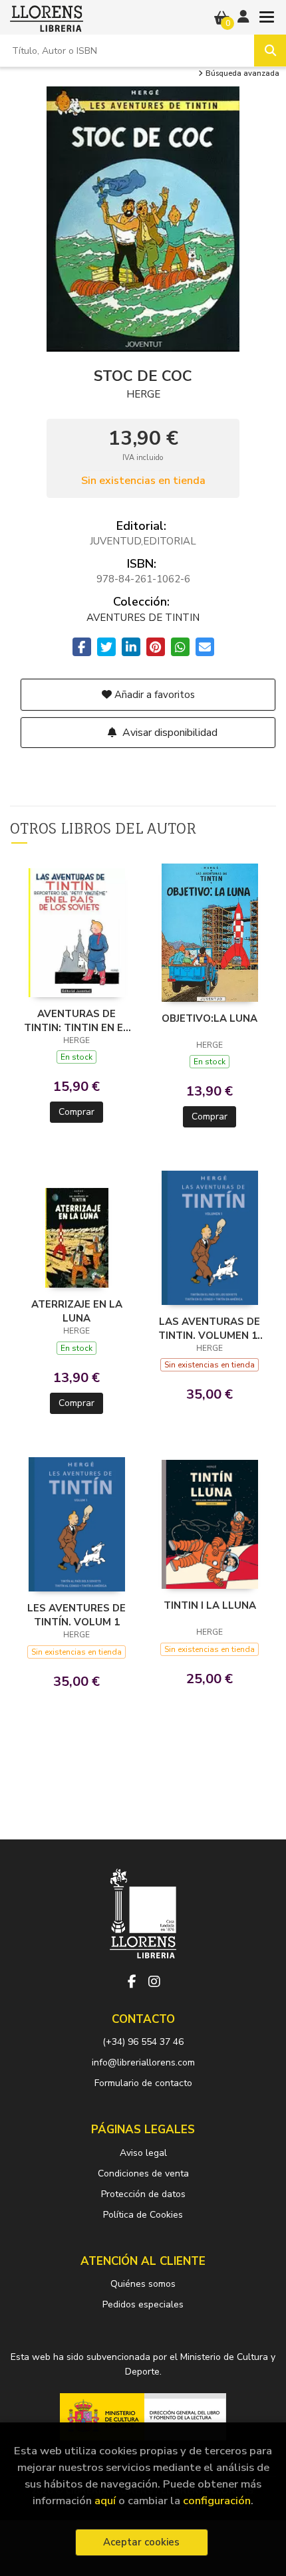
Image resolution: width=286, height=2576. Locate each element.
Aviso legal (143, 2153)
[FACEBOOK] (132, 1982)
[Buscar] (270, 51)
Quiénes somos (143, 2284)
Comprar (76, 1112)
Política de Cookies (143, 2215)
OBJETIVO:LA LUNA (210, 1018)
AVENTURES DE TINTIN (143, 618)
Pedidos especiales (143, 2304)
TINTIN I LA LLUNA (210, 1605)
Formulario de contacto (143, 2083)
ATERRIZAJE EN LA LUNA (77, 1311)
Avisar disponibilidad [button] (169, 733)
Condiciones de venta (143, 2173)
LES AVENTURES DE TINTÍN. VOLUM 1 (76, 1615)
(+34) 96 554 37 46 (143, 2042)
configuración (217, 2501)
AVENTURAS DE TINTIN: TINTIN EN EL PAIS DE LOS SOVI (76, 1020)
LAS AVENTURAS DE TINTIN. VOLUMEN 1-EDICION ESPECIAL (210, 1328)
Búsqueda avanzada (241, 74)
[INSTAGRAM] (154, 1982)
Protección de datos (143, 2194)
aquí (105, 2501)
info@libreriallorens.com (143, 2062)
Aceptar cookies (141, 2542)
